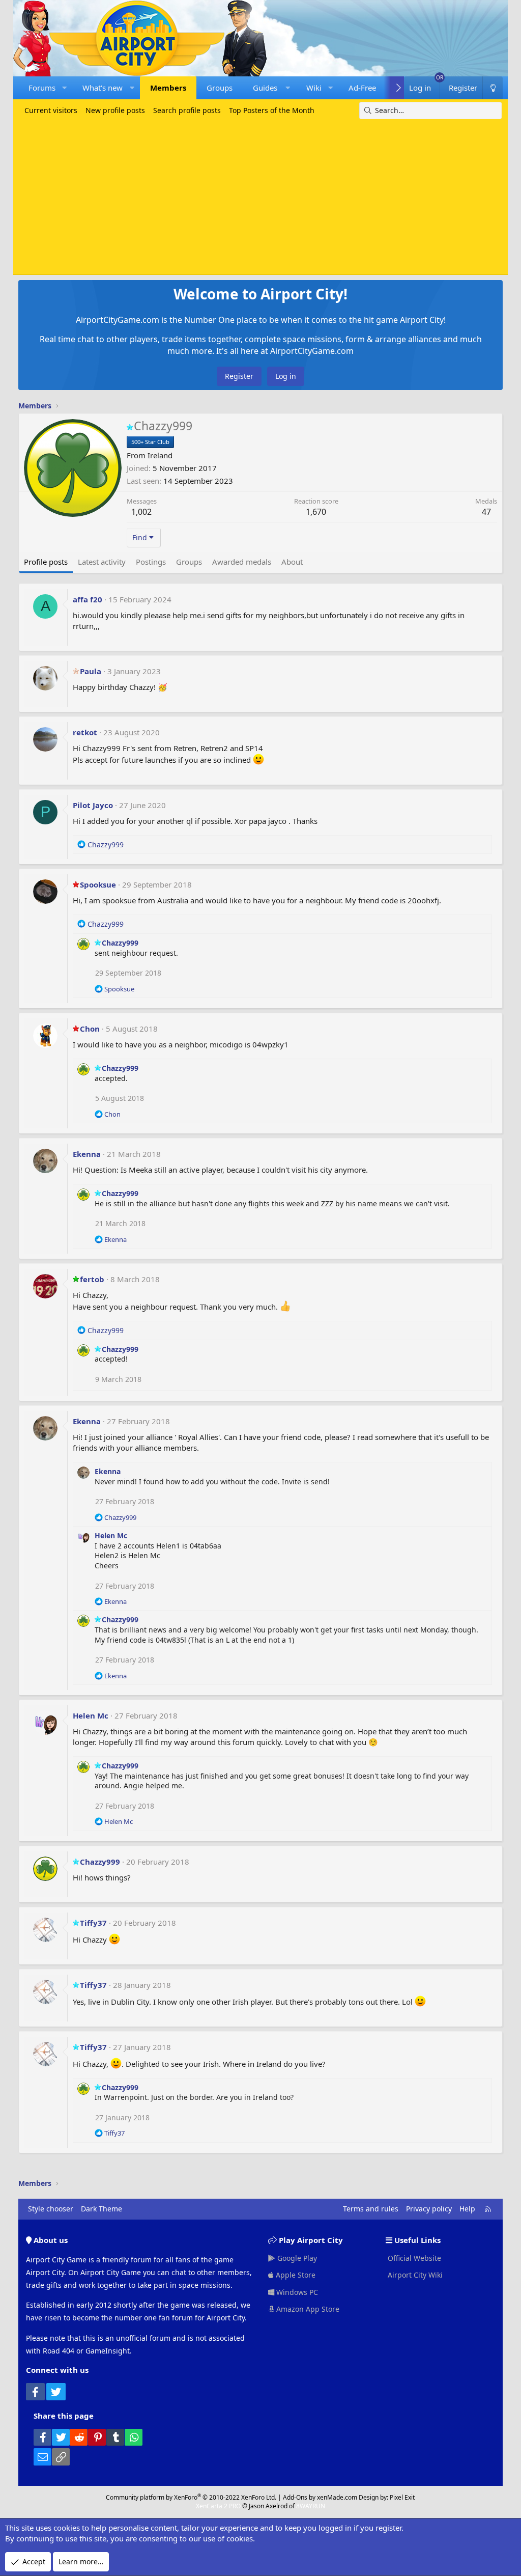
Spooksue (98, 884)
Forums (42, 88)
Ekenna (87, 1154)
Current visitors (51, 110)
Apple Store (295, 2275)
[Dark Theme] (493, 88)
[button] (64, 88)
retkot (85, 732)
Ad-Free (362, 88)
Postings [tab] (151, 562)
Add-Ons (295, 2497)
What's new (103, 88)
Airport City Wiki (414, 2275)
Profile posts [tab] (46, 562)
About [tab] (292, 562)
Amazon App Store (307, 2309)
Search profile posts (187, 110)
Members (168, 88)
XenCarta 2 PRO (218, 2506)
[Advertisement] (261, 196)
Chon (90, 1029)
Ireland (160, 455)
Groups (220, 88)
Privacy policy (429, 2209)
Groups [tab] (189, 562)
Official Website (413, 2258)
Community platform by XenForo (191, 2497)
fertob (92, 1279)
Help (467, 2209)
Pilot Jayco (93, 805)
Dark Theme (102, 2209)
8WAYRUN (311, 2506)
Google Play (296, 2258)
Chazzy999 (120, 943)
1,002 (141, 512)
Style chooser (51, 2209)
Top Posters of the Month (272, 110)
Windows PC (296, 2292)
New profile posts (115, 110)
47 (486, 512)
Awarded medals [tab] (242, 562)
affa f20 (88, 599)
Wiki (314, 88)
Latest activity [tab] (102, 562)
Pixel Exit (402, 2497)
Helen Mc (111, 1535)
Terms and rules (371, 2209)
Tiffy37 (93, 1923)
